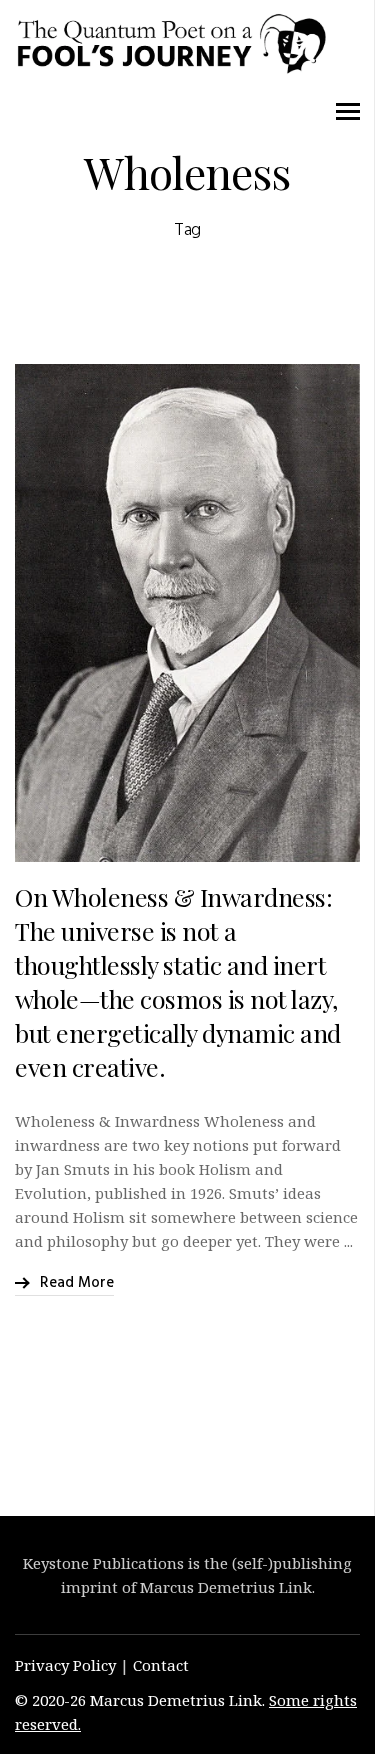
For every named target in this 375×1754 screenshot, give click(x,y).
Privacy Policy (65, 1665)
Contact (161, 1665)
